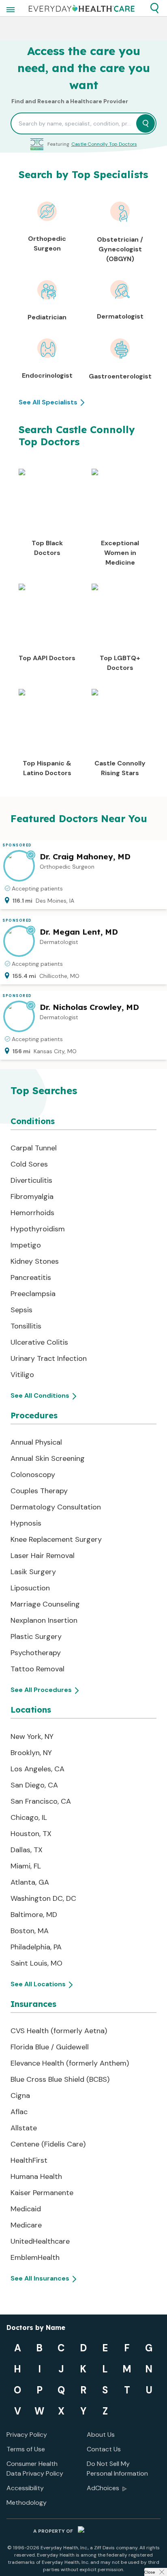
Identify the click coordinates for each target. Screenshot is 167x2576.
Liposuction (30, 1588)
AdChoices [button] (103, 2488)
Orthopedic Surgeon (47, 243)
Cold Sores (29, 1164)
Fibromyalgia (32, 1197)
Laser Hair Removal (43, 1556)
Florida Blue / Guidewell (50, 2047)
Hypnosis (26, 1523)
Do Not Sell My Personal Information (117, 2469)
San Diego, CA (34, 1785)
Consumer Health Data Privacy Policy (35, 2469)
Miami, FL (26, 1866)
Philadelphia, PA (36, 1947)
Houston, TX (31, 1834)
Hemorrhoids (32, 1213)
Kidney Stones (35, 1261)
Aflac (19, 2112)
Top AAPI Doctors (47, 658)
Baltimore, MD (34, 1915)
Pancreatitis (31, 1277)
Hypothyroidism (38, 1229)
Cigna (20, 2096)
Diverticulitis (31, 1180)
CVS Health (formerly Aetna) (59, 2031)
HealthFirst (29, 2160)
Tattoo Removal (37, 1669)
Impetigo (26, 1245)
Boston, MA (30, 1931)
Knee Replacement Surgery (56, 1539)
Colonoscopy (33, 1475)
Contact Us (104, 2449)
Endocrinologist (47, 375)
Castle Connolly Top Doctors (104, 144)
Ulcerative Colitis (39, 1342)
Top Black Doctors (47, 548)
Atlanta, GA (30, 1882)
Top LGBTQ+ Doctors (120, 663)
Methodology (27, 2503)
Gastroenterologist (120, 376)
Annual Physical (36, 1442)
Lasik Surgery (33, 1572)
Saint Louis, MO (36, 1963)
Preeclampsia (33, 1294)
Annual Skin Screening (48, 1458)
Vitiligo (22, 1375)
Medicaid (26, 2209)
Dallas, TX (27, 1850)
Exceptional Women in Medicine (120, 553)
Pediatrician (47, 317)
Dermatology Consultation (56, 1507)
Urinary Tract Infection (49, 1358)
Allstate (24, 2128)
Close (150, 2572)
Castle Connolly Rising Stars (120, 768)
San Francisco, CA (41, 1801)
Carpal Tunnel (34, 1148)
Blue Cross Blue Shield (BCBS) (60, 2079)
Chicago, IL (29, 1817)
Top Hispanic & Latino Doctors (47, 768)
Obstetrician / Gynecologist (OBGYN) (120, 249)
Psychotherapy (36, 1653)
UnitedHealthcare (40, 2241)
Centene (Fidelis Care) (48, 2144)
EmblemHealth (35, 2257)
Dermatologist (120, 316)
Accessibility (25, 2488)
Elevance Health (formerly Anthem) (70, 2063)
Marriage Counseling (45, 1604)
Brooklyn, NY (31, 1753)
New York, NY (32, 1736)
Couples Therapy (39, 1491)
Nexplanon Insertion (44, 1620)
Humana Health (36, 2176)
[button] (154, 8)
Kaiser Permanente (42, 2193)
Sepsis (21, 1310)
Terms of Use (26, 2449)
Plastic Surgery (36, 1637)
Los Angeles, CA (37, 1769)
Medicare (26, 2225)
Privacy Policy (27, 2435)
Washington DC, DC (43, 1898)
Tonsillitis (26, 1326)
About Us (101, 2435)
